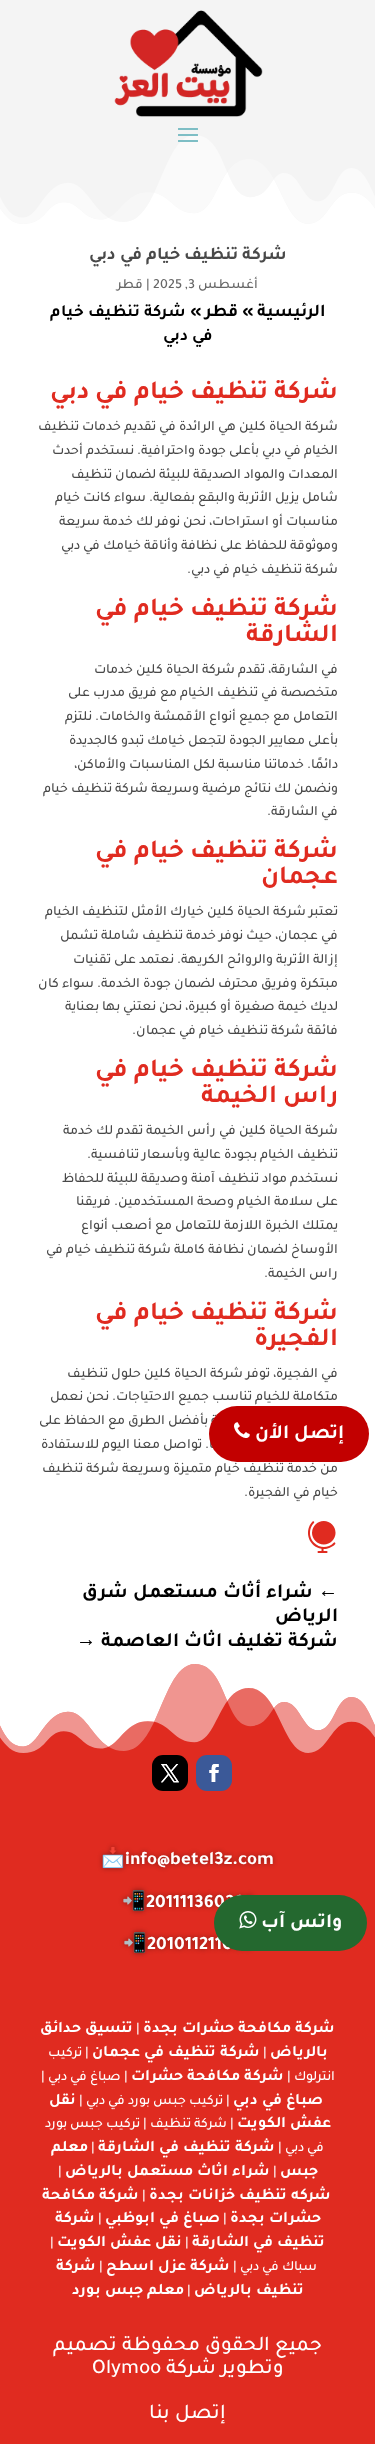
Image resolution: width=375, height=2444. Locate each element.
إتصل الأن (297, 1435)
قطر (130, 286)
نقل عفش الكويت (119, 2244)
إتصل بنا (187, 2414)
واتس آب (299, 1924)
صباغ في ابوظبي (162, 2220)
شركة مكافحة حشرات (207, 2078)
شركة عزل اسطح (168, 2268)
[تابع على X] (170, 1773)
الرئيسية (291, 313)
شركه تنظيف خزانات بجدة (240, 2197)
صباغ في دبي (278, 2102)
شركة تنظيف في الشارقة (186, 2149)
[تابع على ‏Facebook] (214, 1773)
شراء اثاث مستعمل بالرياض (167, 2173)
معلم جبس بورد (128, 2292)
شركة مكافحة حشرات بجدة (239, 2030)
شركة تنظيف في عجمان (176, 2054)
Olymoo (126, 2369)
